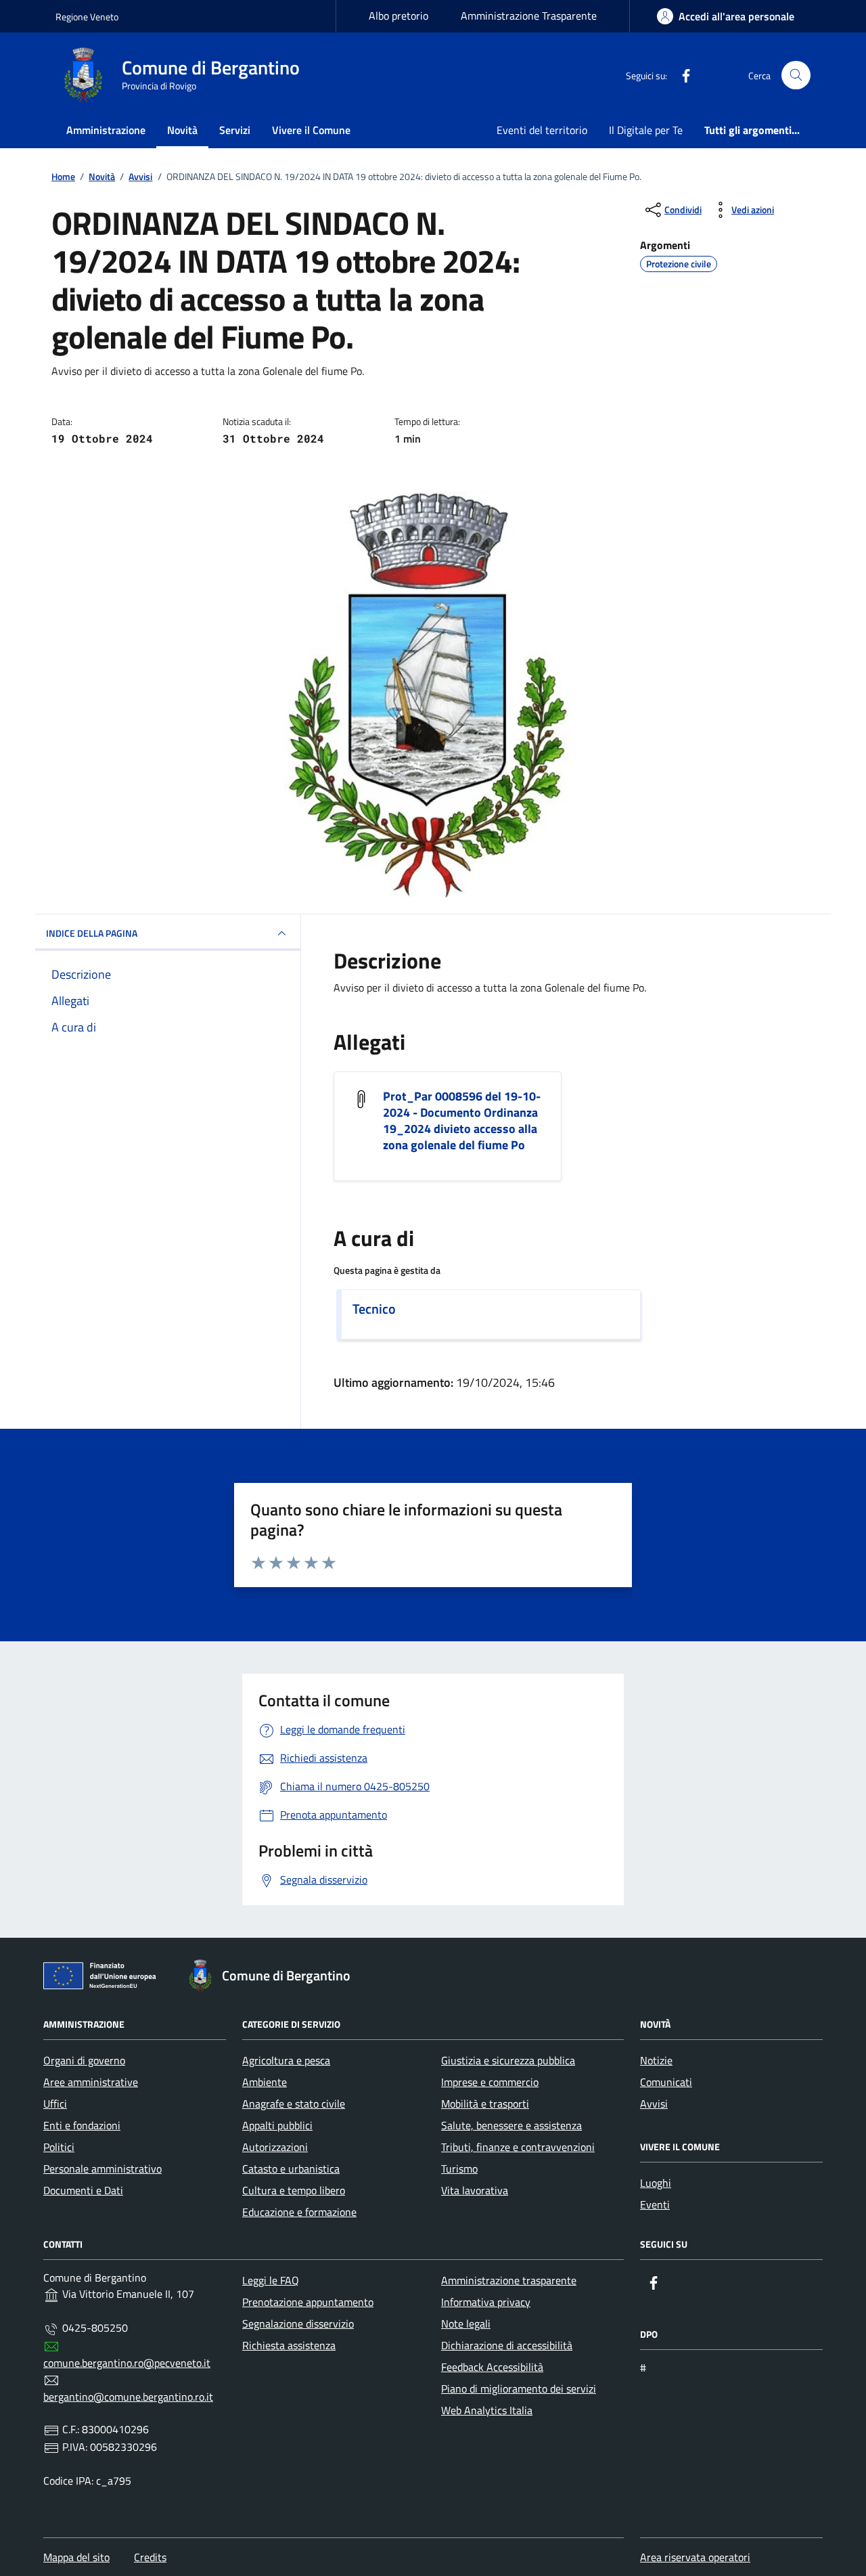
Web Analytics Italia (487, 2410)
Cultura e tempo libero (294, 2190)
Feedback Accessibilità (492, 2367)
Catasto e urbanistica (291, 2169)
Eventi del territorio (542, 130)
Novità (182, 130)
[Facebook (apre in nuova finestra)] (681, 75)
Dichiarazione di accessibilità (507, 2345)
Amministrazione (106, 130)
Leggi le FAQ (271, 2280)
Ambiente (265, 2082)
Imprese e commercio (490, 2082)
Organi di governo (84, 2060)
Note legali (466, 2324)
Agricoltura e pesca (286, 2060)
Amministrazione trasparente (509, 2280)
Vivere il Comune (311, 130)
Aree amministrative (91, 2082)
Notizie (656, 2060)
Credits (150, 2557)
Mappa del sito (76, 2557)
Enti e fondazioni (82, 2125)
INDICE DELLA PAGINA (92, 933)
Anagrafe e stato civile (294, 2104)
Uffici (55, 2104)
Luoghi (656, 2183)
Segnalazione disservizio (298, 2324)
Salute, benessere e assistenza (511, 2125)
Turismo (459, 2169)
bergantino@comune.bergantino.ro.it (128, 2397)
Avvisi (654, 2104)
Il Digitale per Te (646, 130)
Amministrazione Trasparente (529, 16)
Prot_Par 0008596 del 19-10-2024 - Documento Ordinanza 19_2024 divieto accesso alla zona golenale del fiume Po (462, 1121)
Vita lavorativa (475, 2190)
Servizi (235, 130)
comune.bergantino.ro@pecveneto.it (127, 2363)
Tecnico (374, 1309)
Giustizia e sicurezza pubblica (508, 2060)
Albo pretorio (398, 16)
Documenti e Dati (83, 2190)
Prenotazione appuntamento (308, 2302)
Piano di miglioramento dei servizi (519, 2389)
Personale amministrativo (102, 2169)
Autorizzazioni (275, 2147)
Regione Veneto (87, 17)
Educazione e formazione (299, 2212)
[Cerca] (796, 75)
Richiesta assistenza (289, 2345)
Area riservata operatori (695, 2557)
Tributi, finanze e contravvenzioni (518, 2147)
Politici (59, 2147)
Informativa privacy (486, 2302)
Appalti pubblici (277, 2125)
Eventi (655, 2204)
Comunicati (666, 2082)
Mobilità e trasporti (485, 2104)
